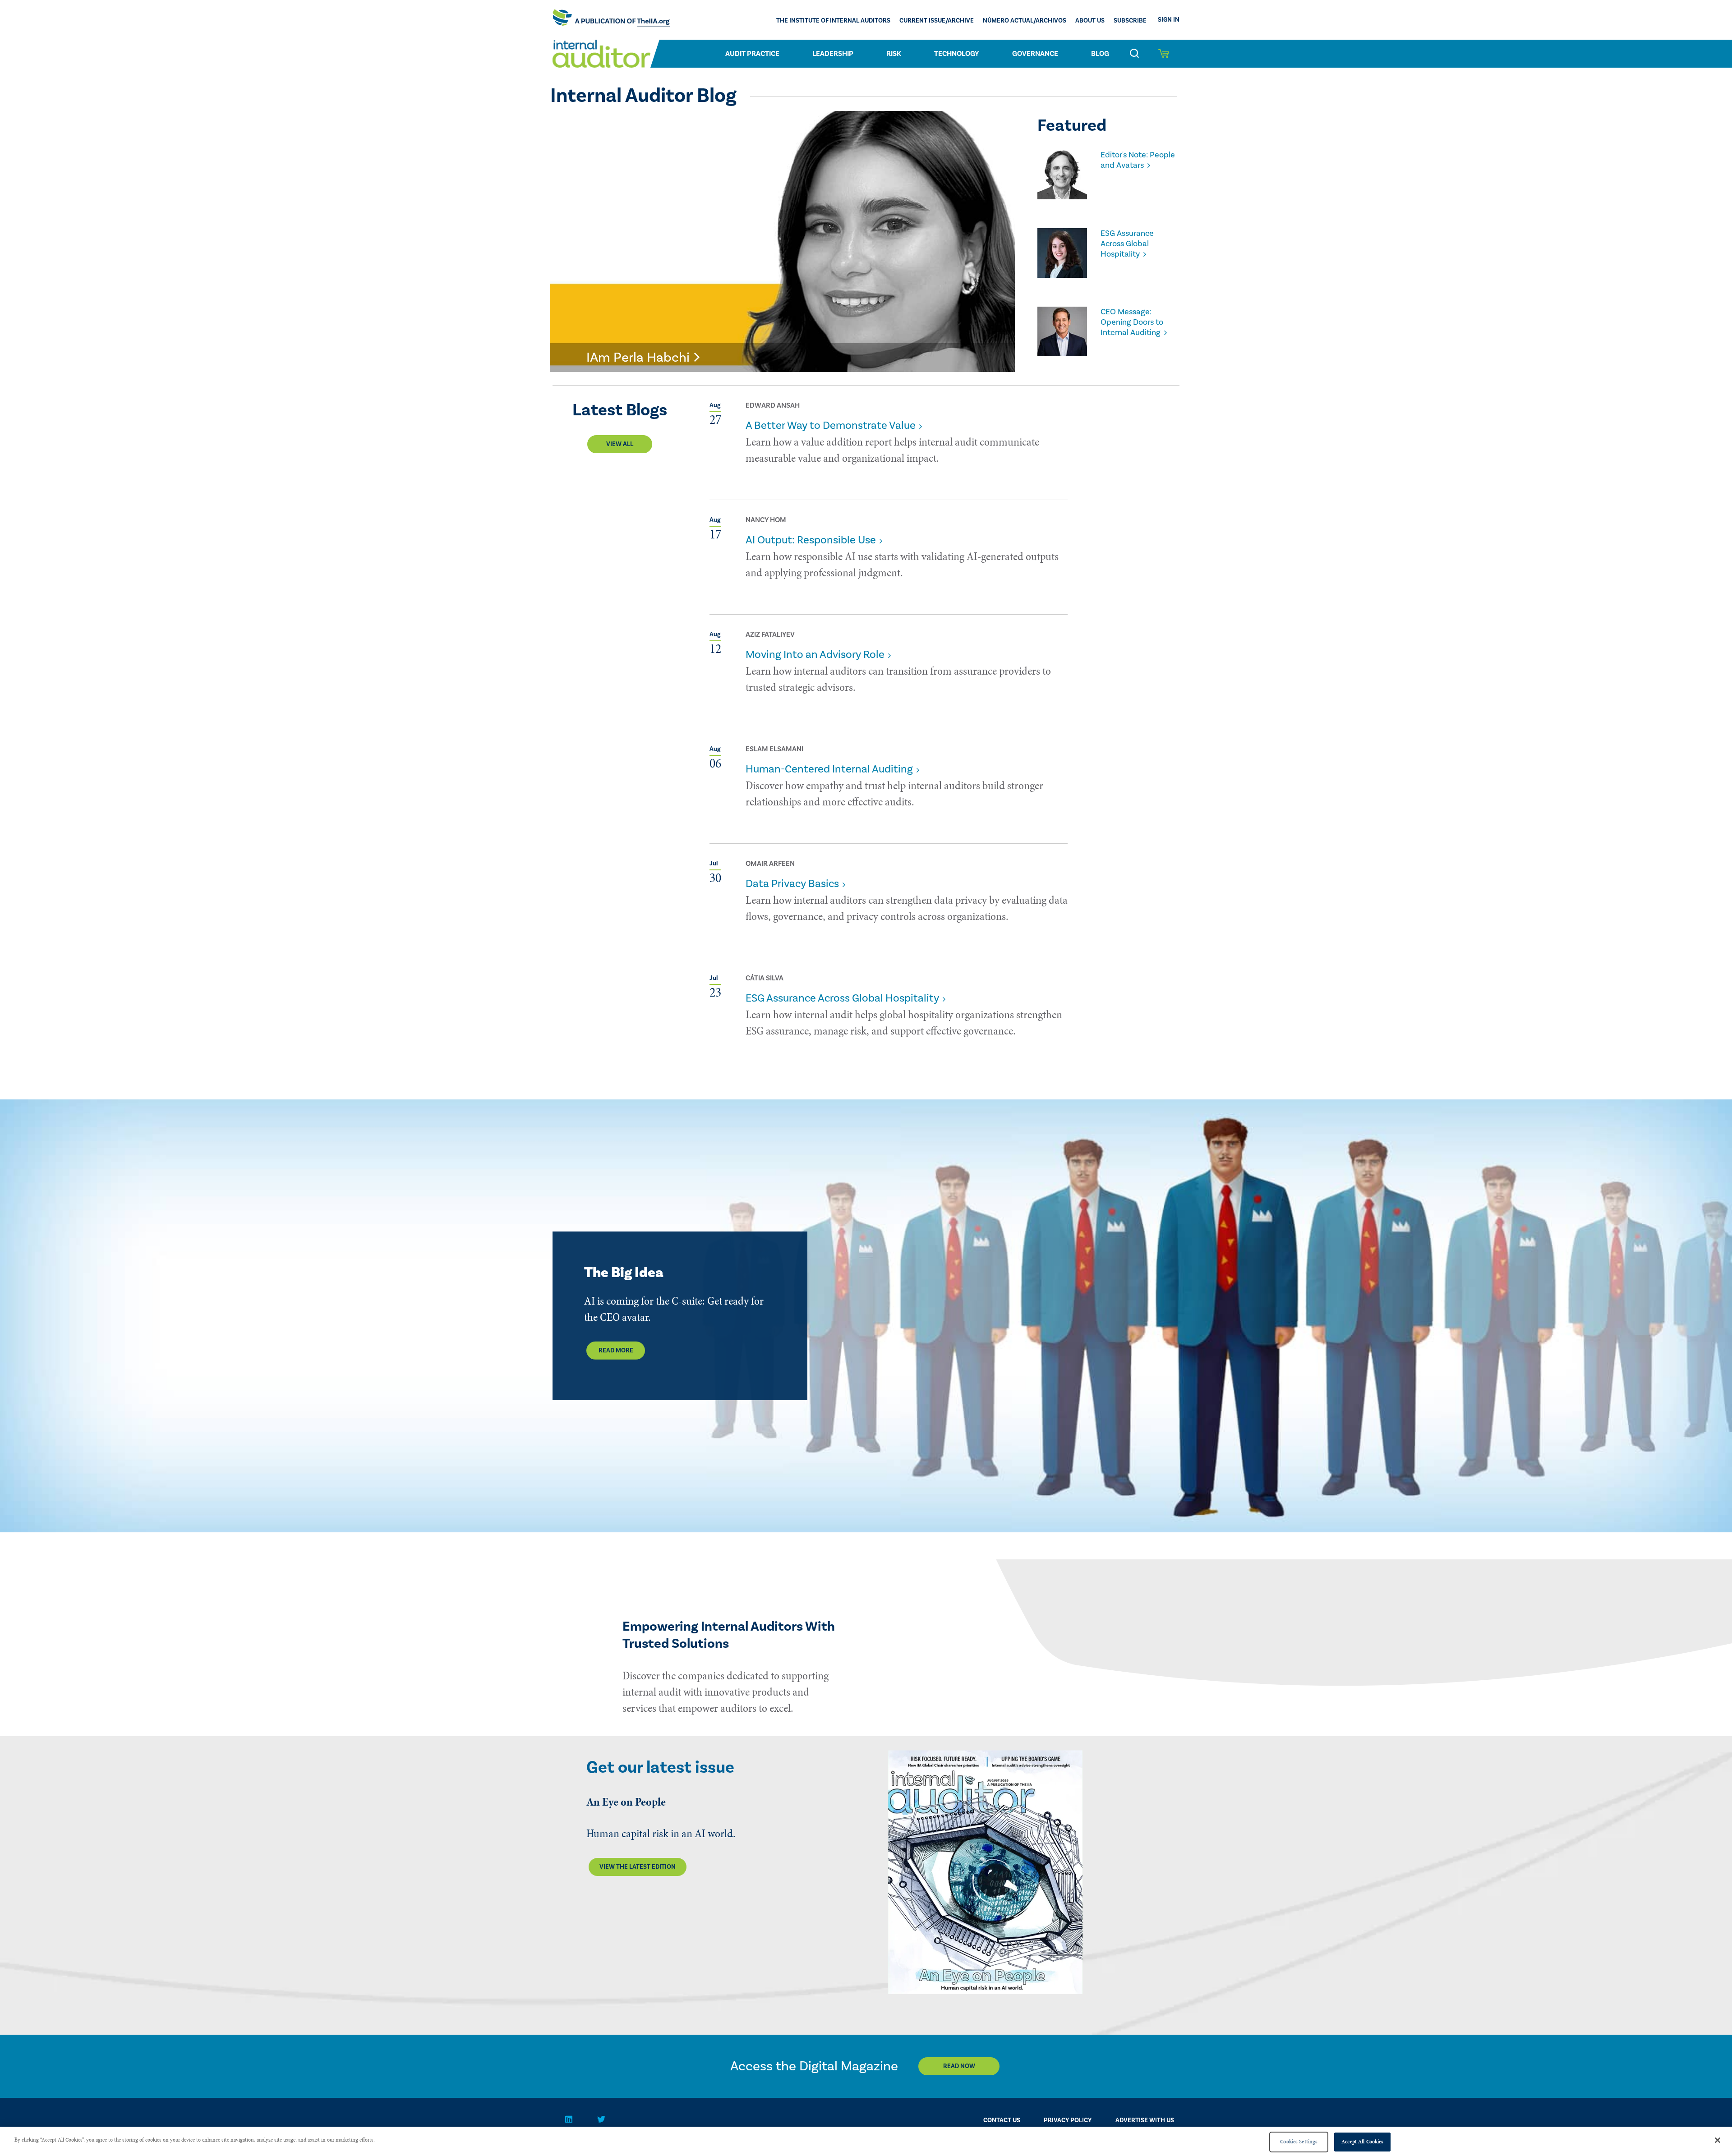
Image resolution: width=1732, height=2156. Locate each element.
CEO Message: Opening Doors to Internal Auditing (1132, 322)
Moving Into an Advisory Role (815, 655)
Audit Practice (752, 54)
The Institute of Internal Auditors (833, 21)
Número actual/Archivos (1025, 21)
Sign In (1169, 20)
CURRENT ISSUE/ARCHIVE (937, 21)
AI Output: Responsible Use (811, 540)
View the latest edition (638, 1867)
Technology (957, 54)
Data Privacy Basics (792, 884)
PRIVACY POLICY (1068, 2120)
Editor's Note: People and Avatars (1138, 160)
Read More (616, 1351)
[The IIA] (611, 20)
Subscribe (1130, 21)
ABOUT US (1090, 21)
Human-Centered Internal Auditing (829, 769)
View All (620, 444)
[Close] (1718, 2140)
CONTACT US (1002, 2120)
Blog (1100, 54)
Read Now (959, 2066)
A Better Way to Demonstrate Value (831, 425)
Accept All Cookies (1362, 2142)
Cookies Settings (1299, 2142)
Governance (1035, 54)
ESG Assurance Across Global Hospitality (1127, 244)
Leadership (833, 54)
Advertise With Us (1145, 2120)
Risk (894, 54)
